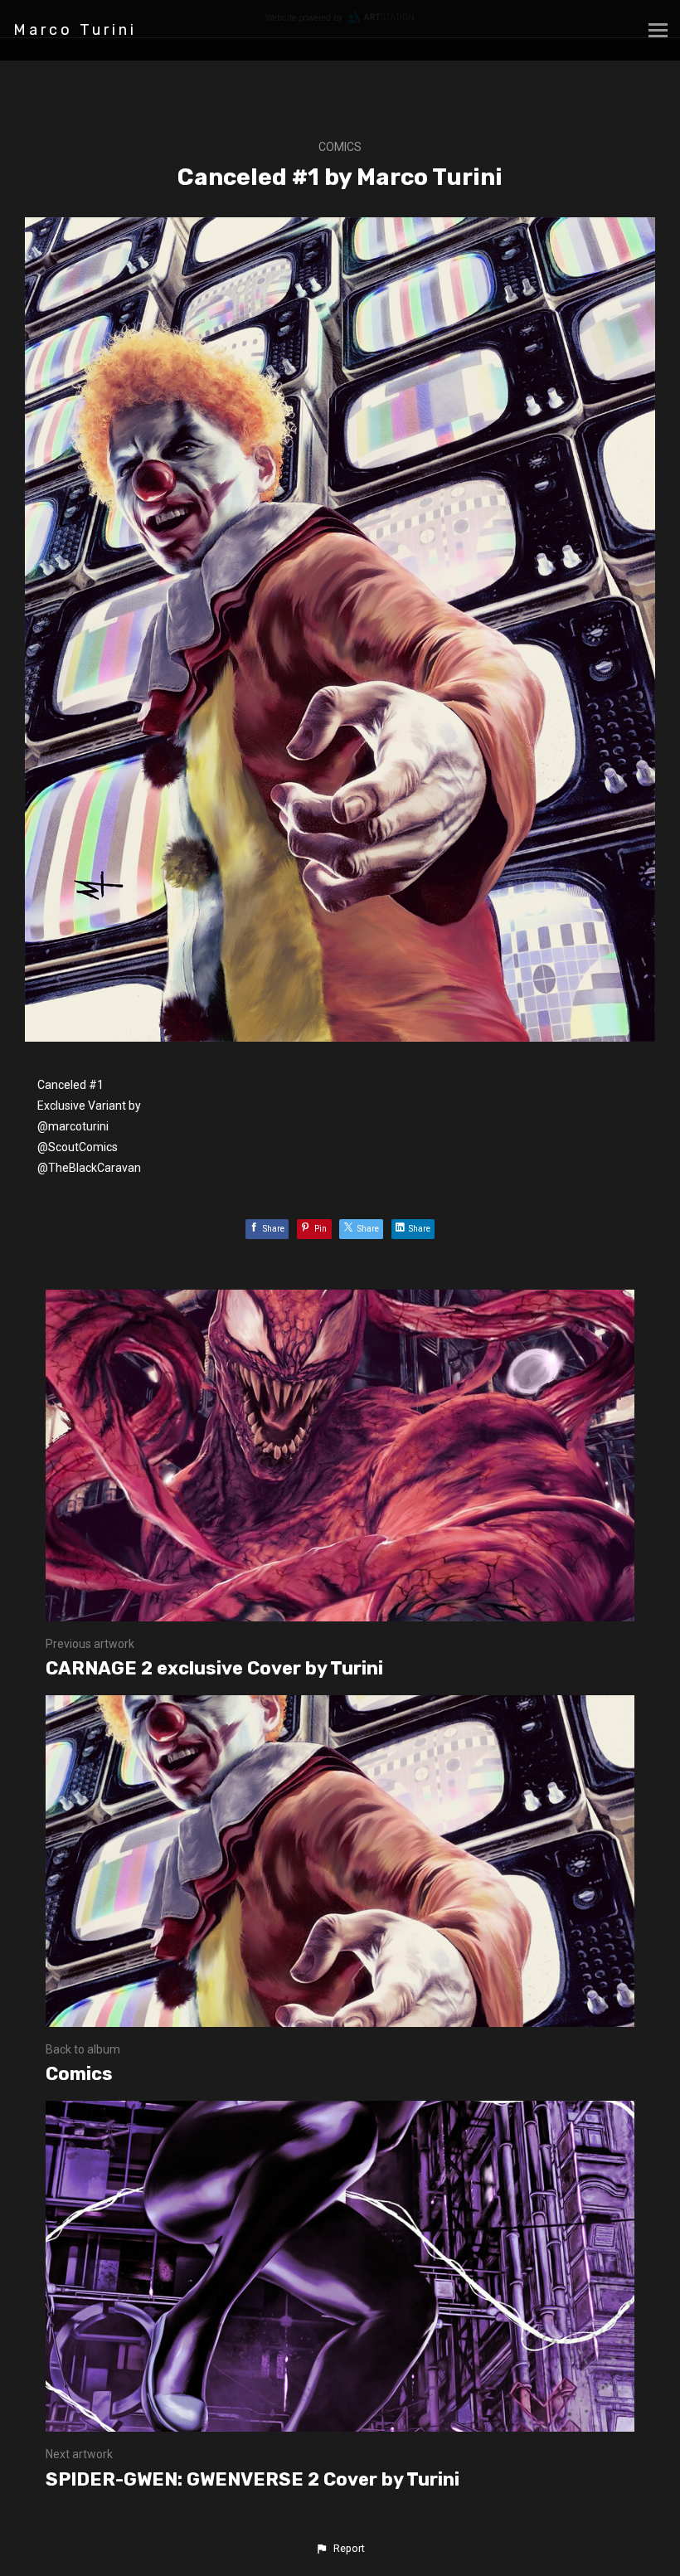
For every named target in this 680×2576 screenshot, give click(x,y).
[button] (340, 2549)
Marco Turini (75, 30)
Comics (340, 147)
